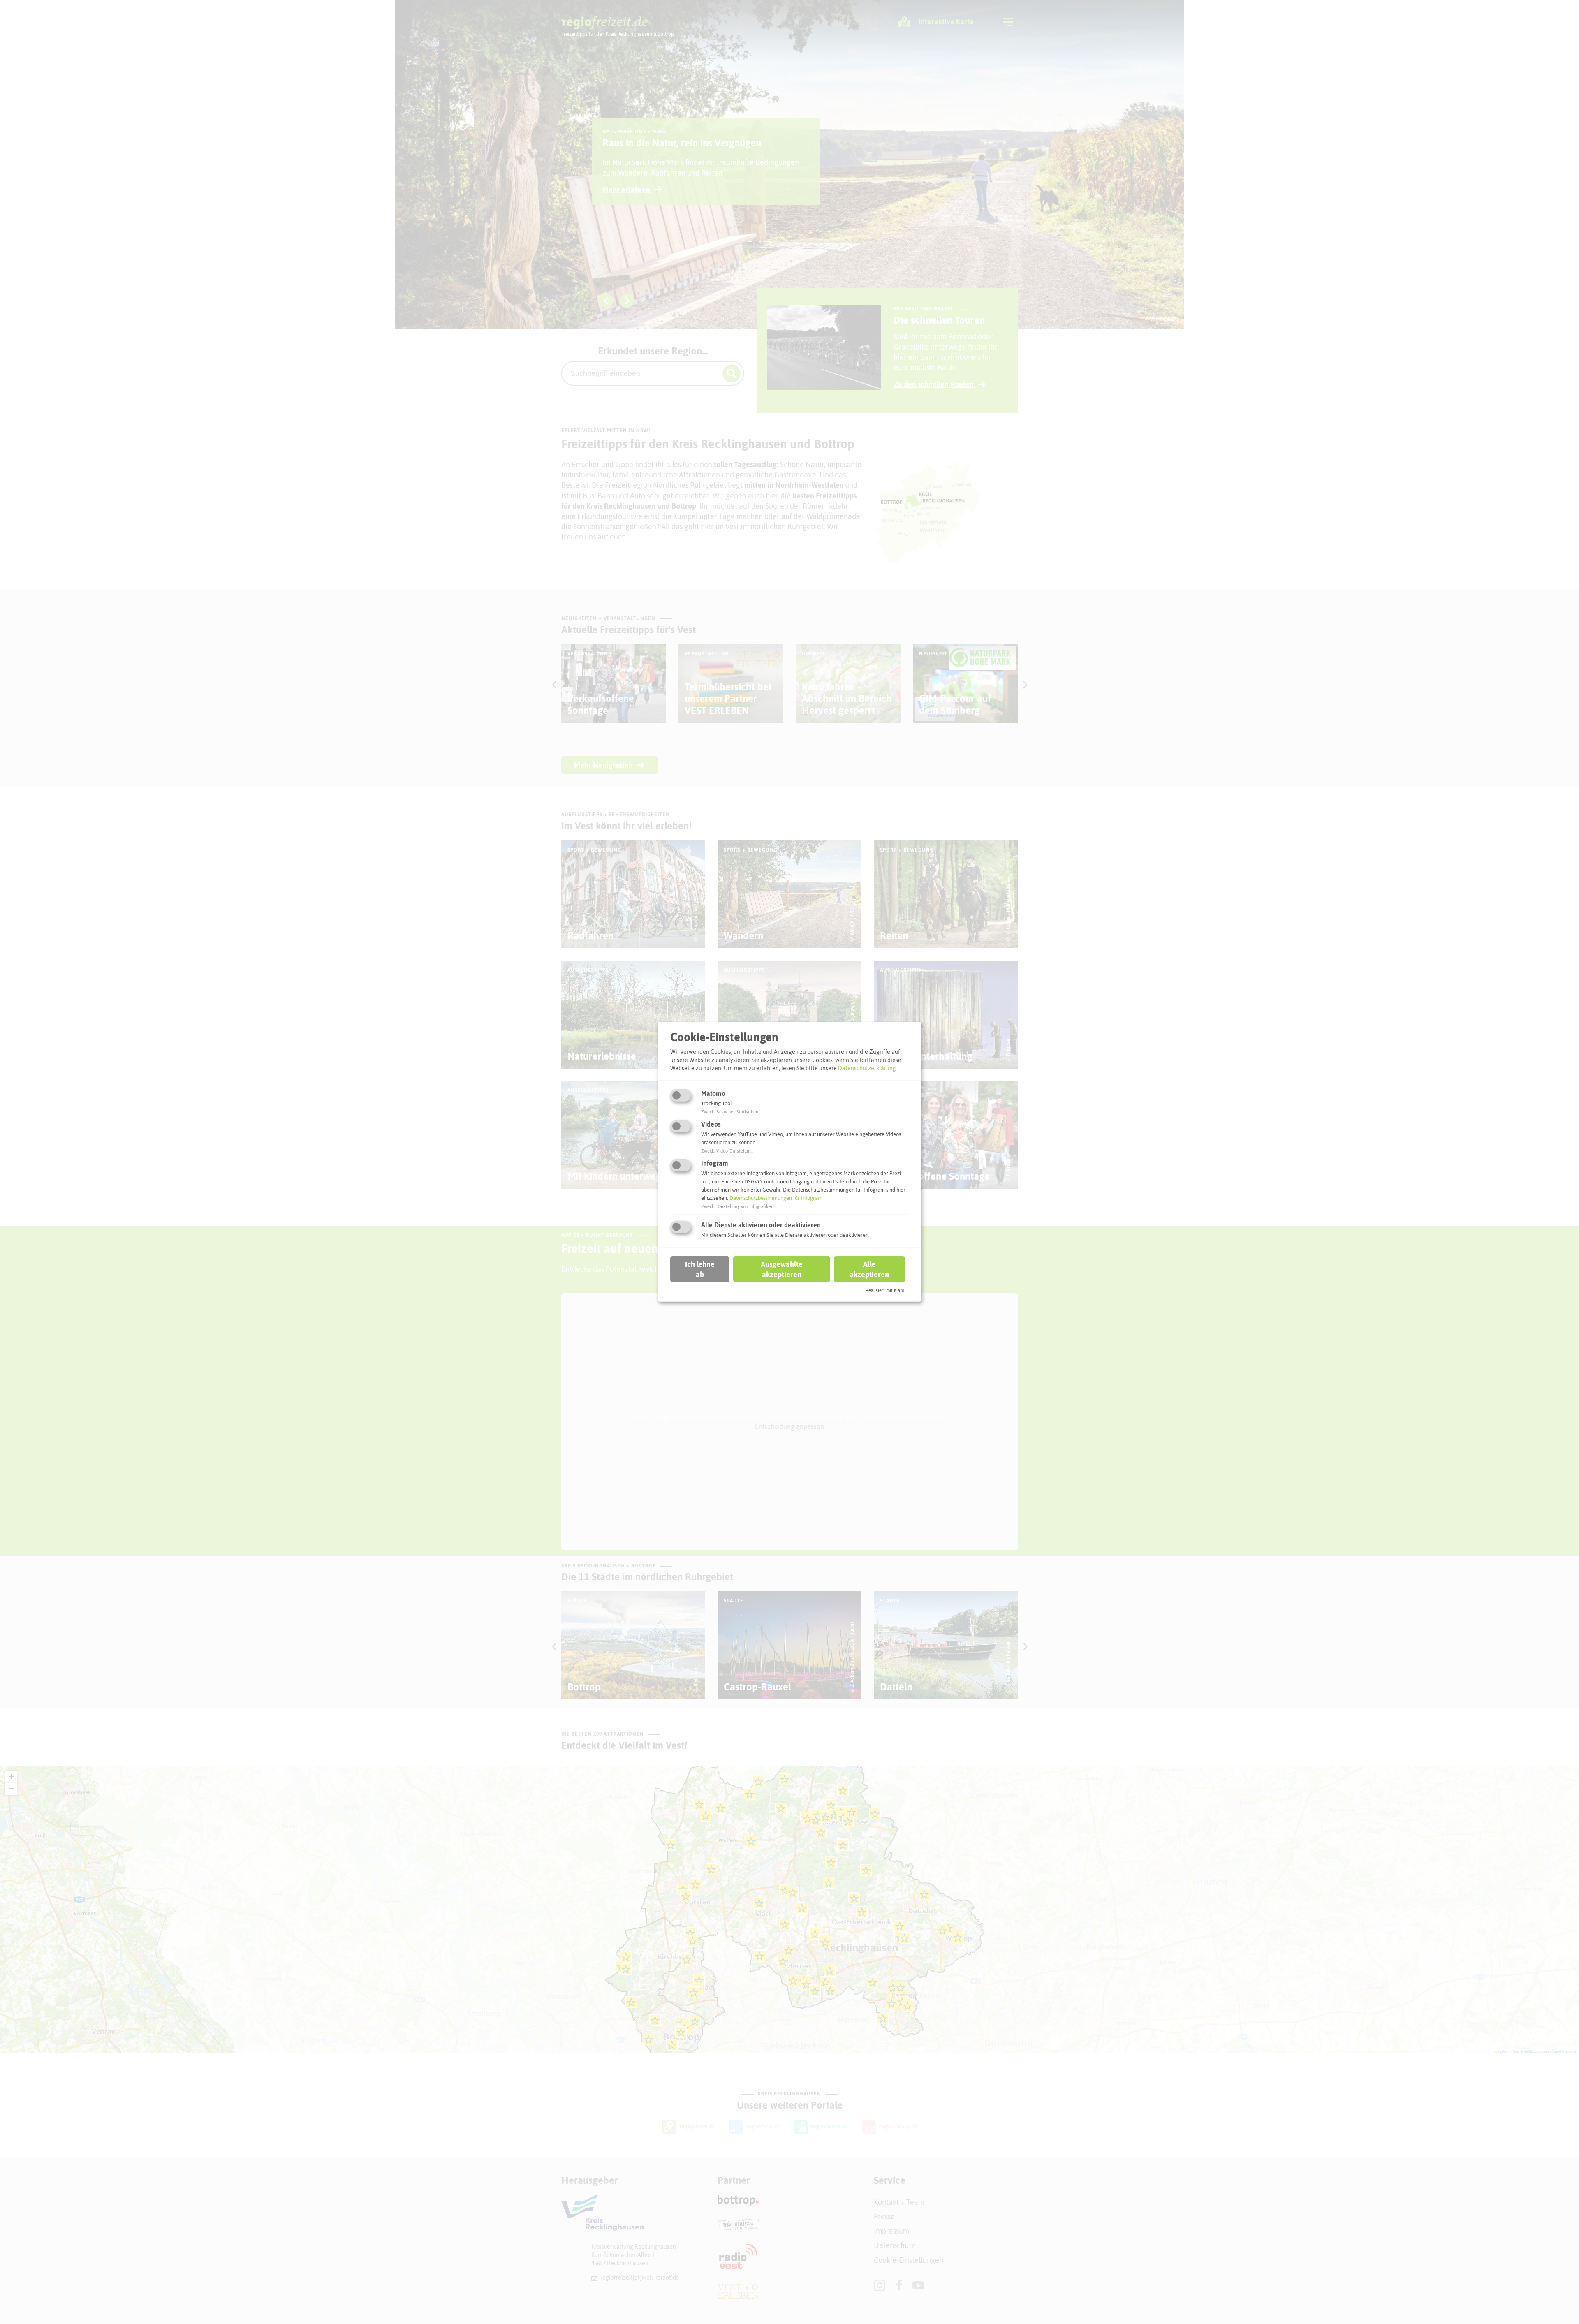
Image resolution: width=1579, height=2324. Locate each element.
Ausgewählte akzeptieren (782, 1269)
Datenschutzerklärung (867, 1068)
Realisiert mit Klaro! (886, 1290)
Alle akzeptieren (869, 1269)
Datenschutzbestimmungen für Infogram (776, 1198)
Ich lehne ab (700, 1269)
